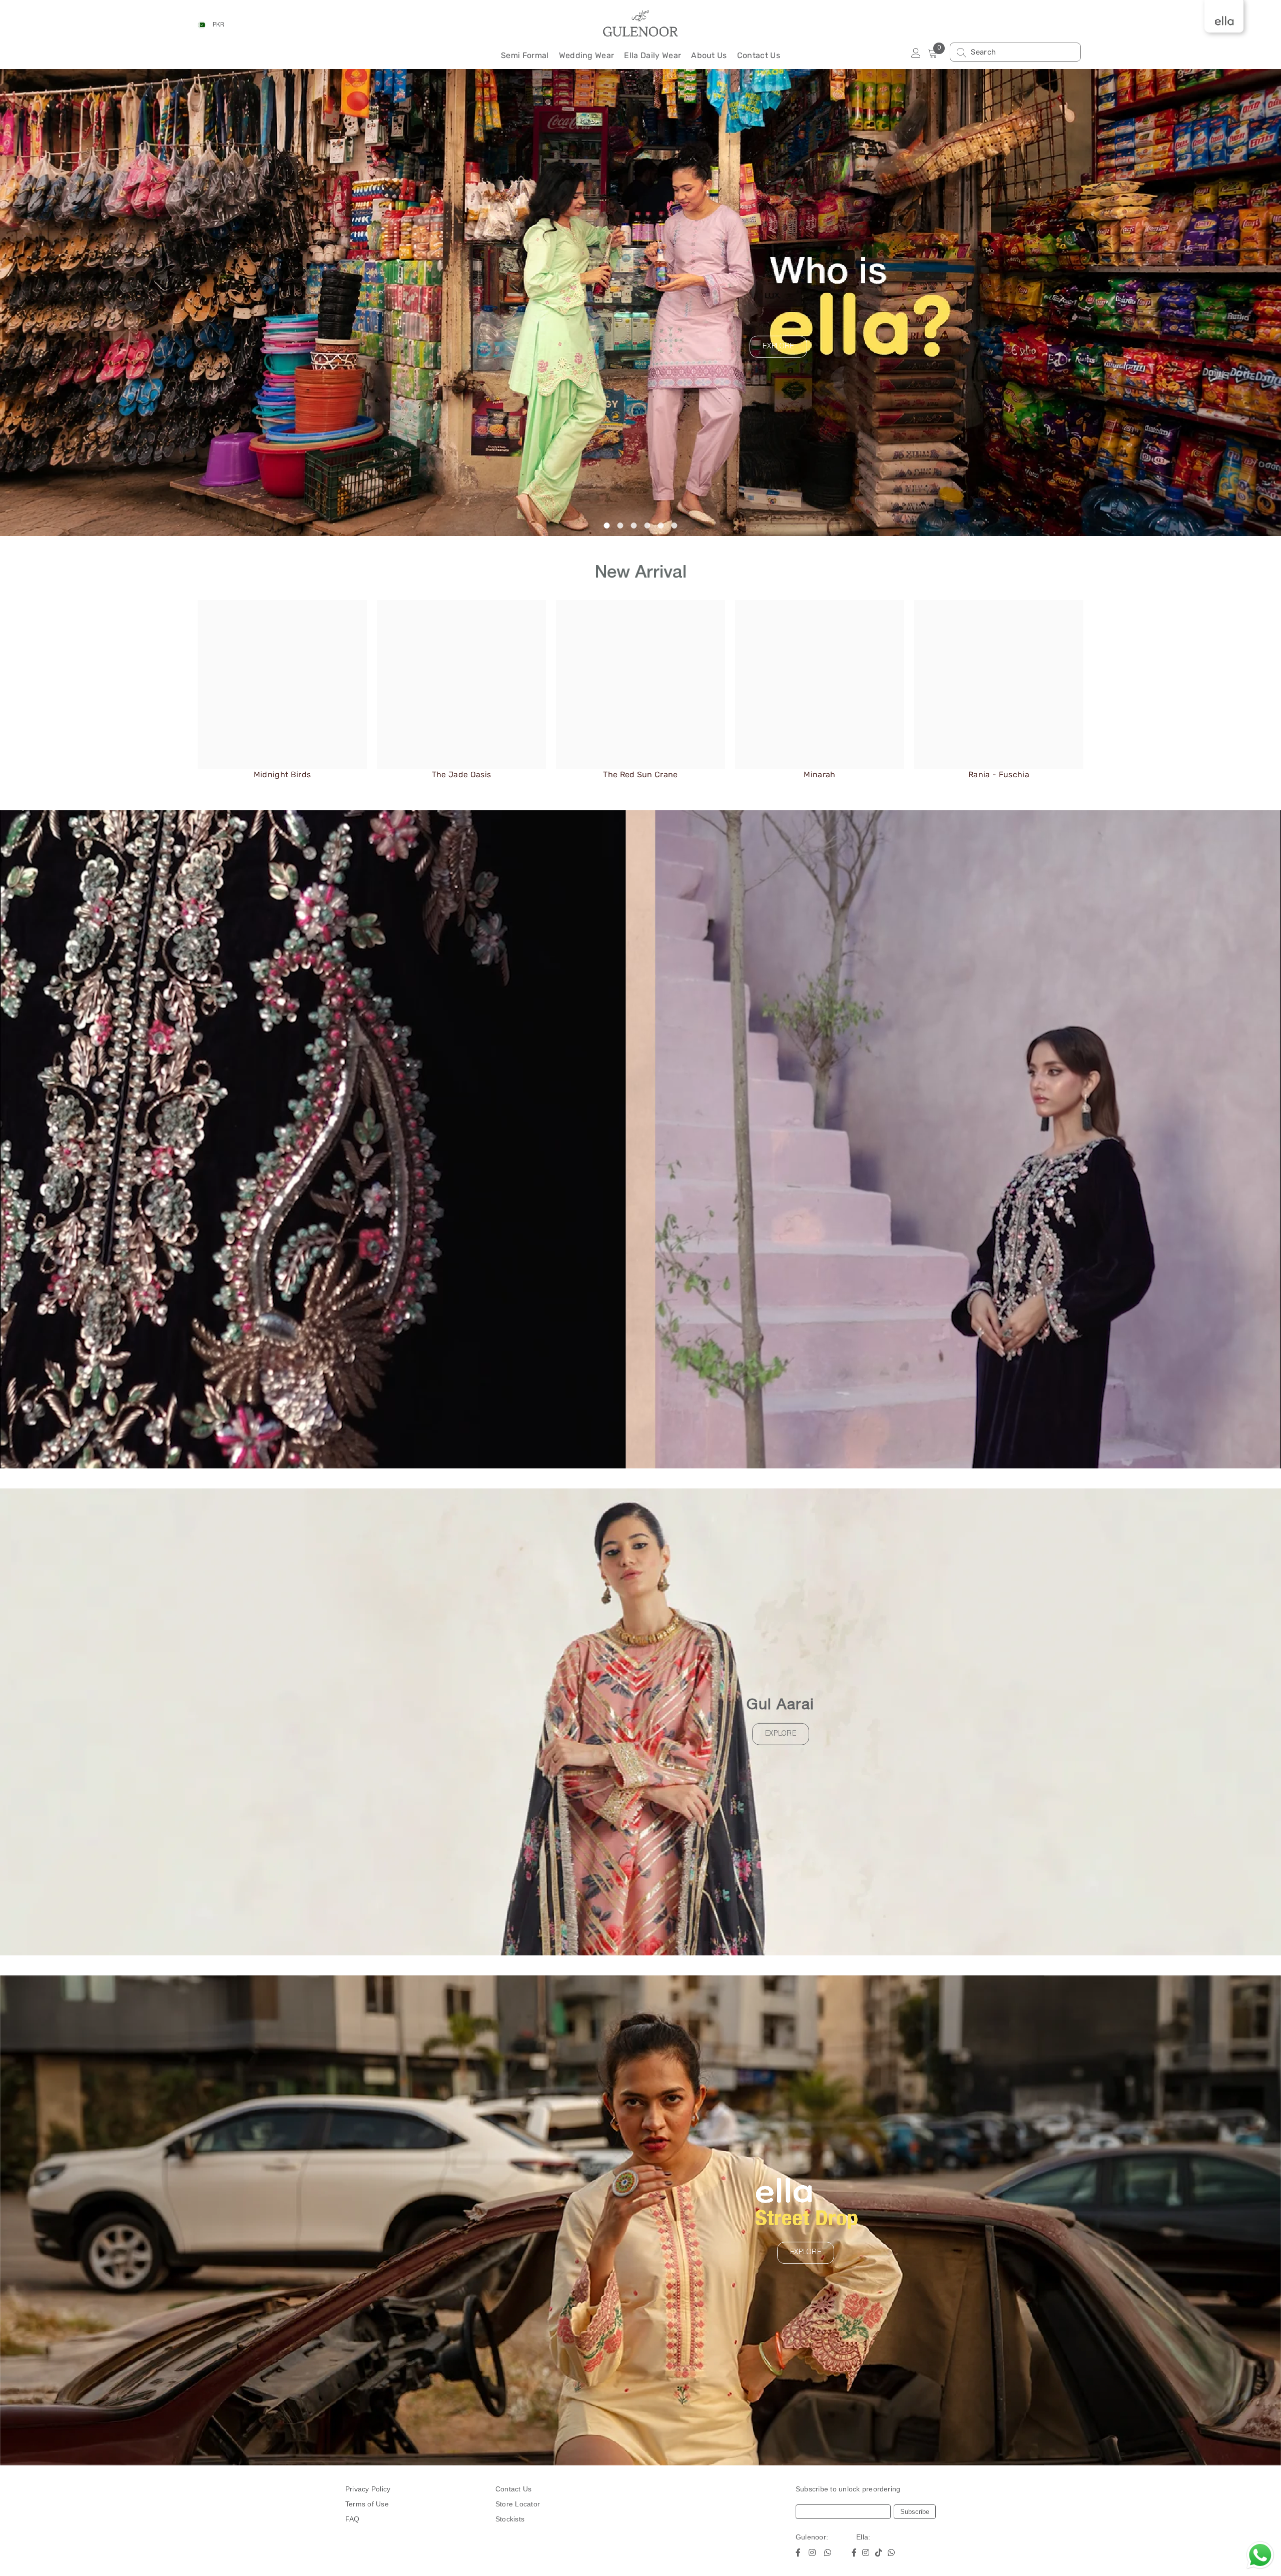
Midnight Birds (282, 775)
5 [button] (661, 526)
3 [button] (634, 526)
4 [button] (648, 526)
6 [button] (675, 526)
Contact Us (513, 2489)
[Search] (1015, 52)
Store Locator (518, 2504)
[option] (640, 303)
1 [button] (607, 526)
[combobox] (1023, 52)
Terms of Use (367, 2504)
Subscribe (915, 2512)
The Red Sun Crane (640, 775)
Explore (778, 347)
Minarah (819, 775)
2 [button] (620, 526)
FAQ (353, 2519)
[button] (137, 303)
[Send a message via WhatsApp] (1260, 2555)
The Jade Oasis (461, 775)
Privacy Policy (368, 2489)
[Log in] (916, 53)
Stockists (510, 2519)
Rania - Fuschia (999, 775)
